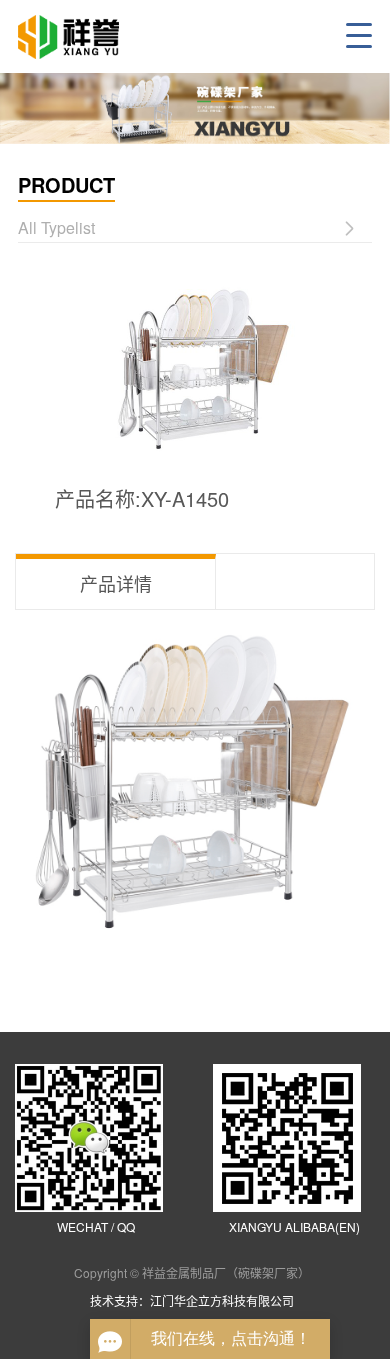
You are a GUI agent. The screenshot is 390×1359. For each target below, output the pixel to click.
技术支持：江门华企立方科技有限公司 (195, 1300)
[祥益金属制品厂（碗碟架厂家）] (79, 37)
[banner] (195, 108)
